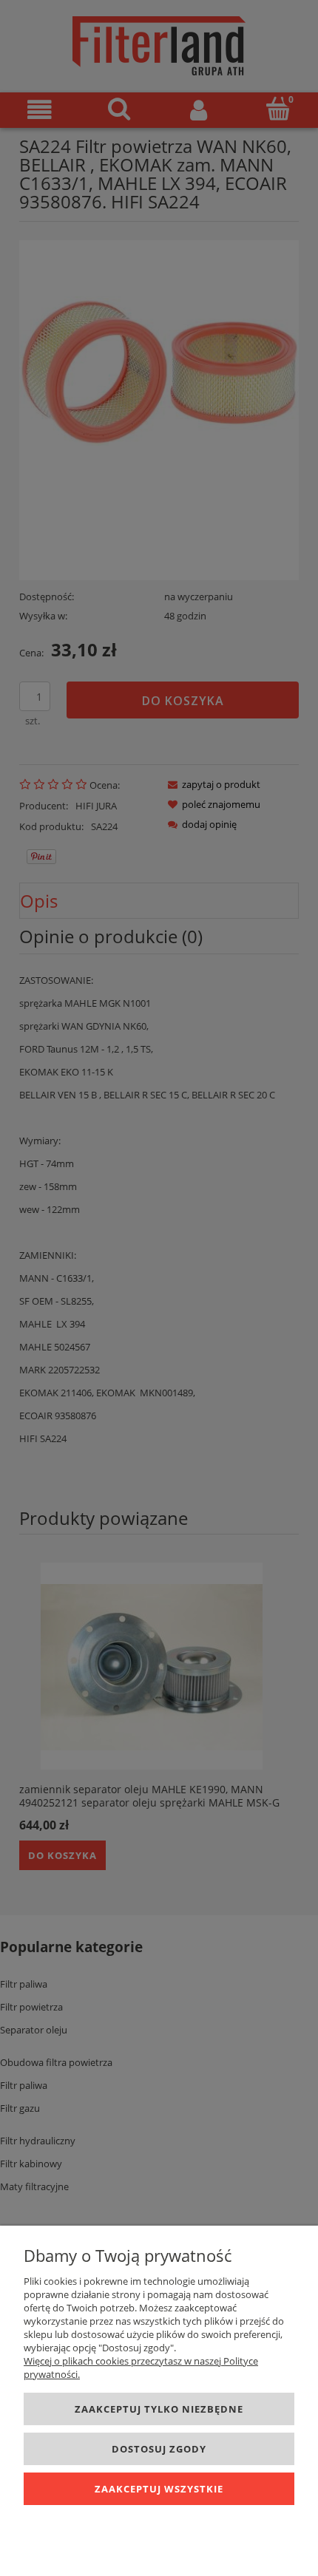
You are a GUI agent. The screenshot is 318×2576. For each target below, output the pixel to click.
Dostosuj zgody (159, 2449)
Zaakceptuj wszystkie (159, 2489)
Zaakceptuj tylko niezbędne (159, 2409)
